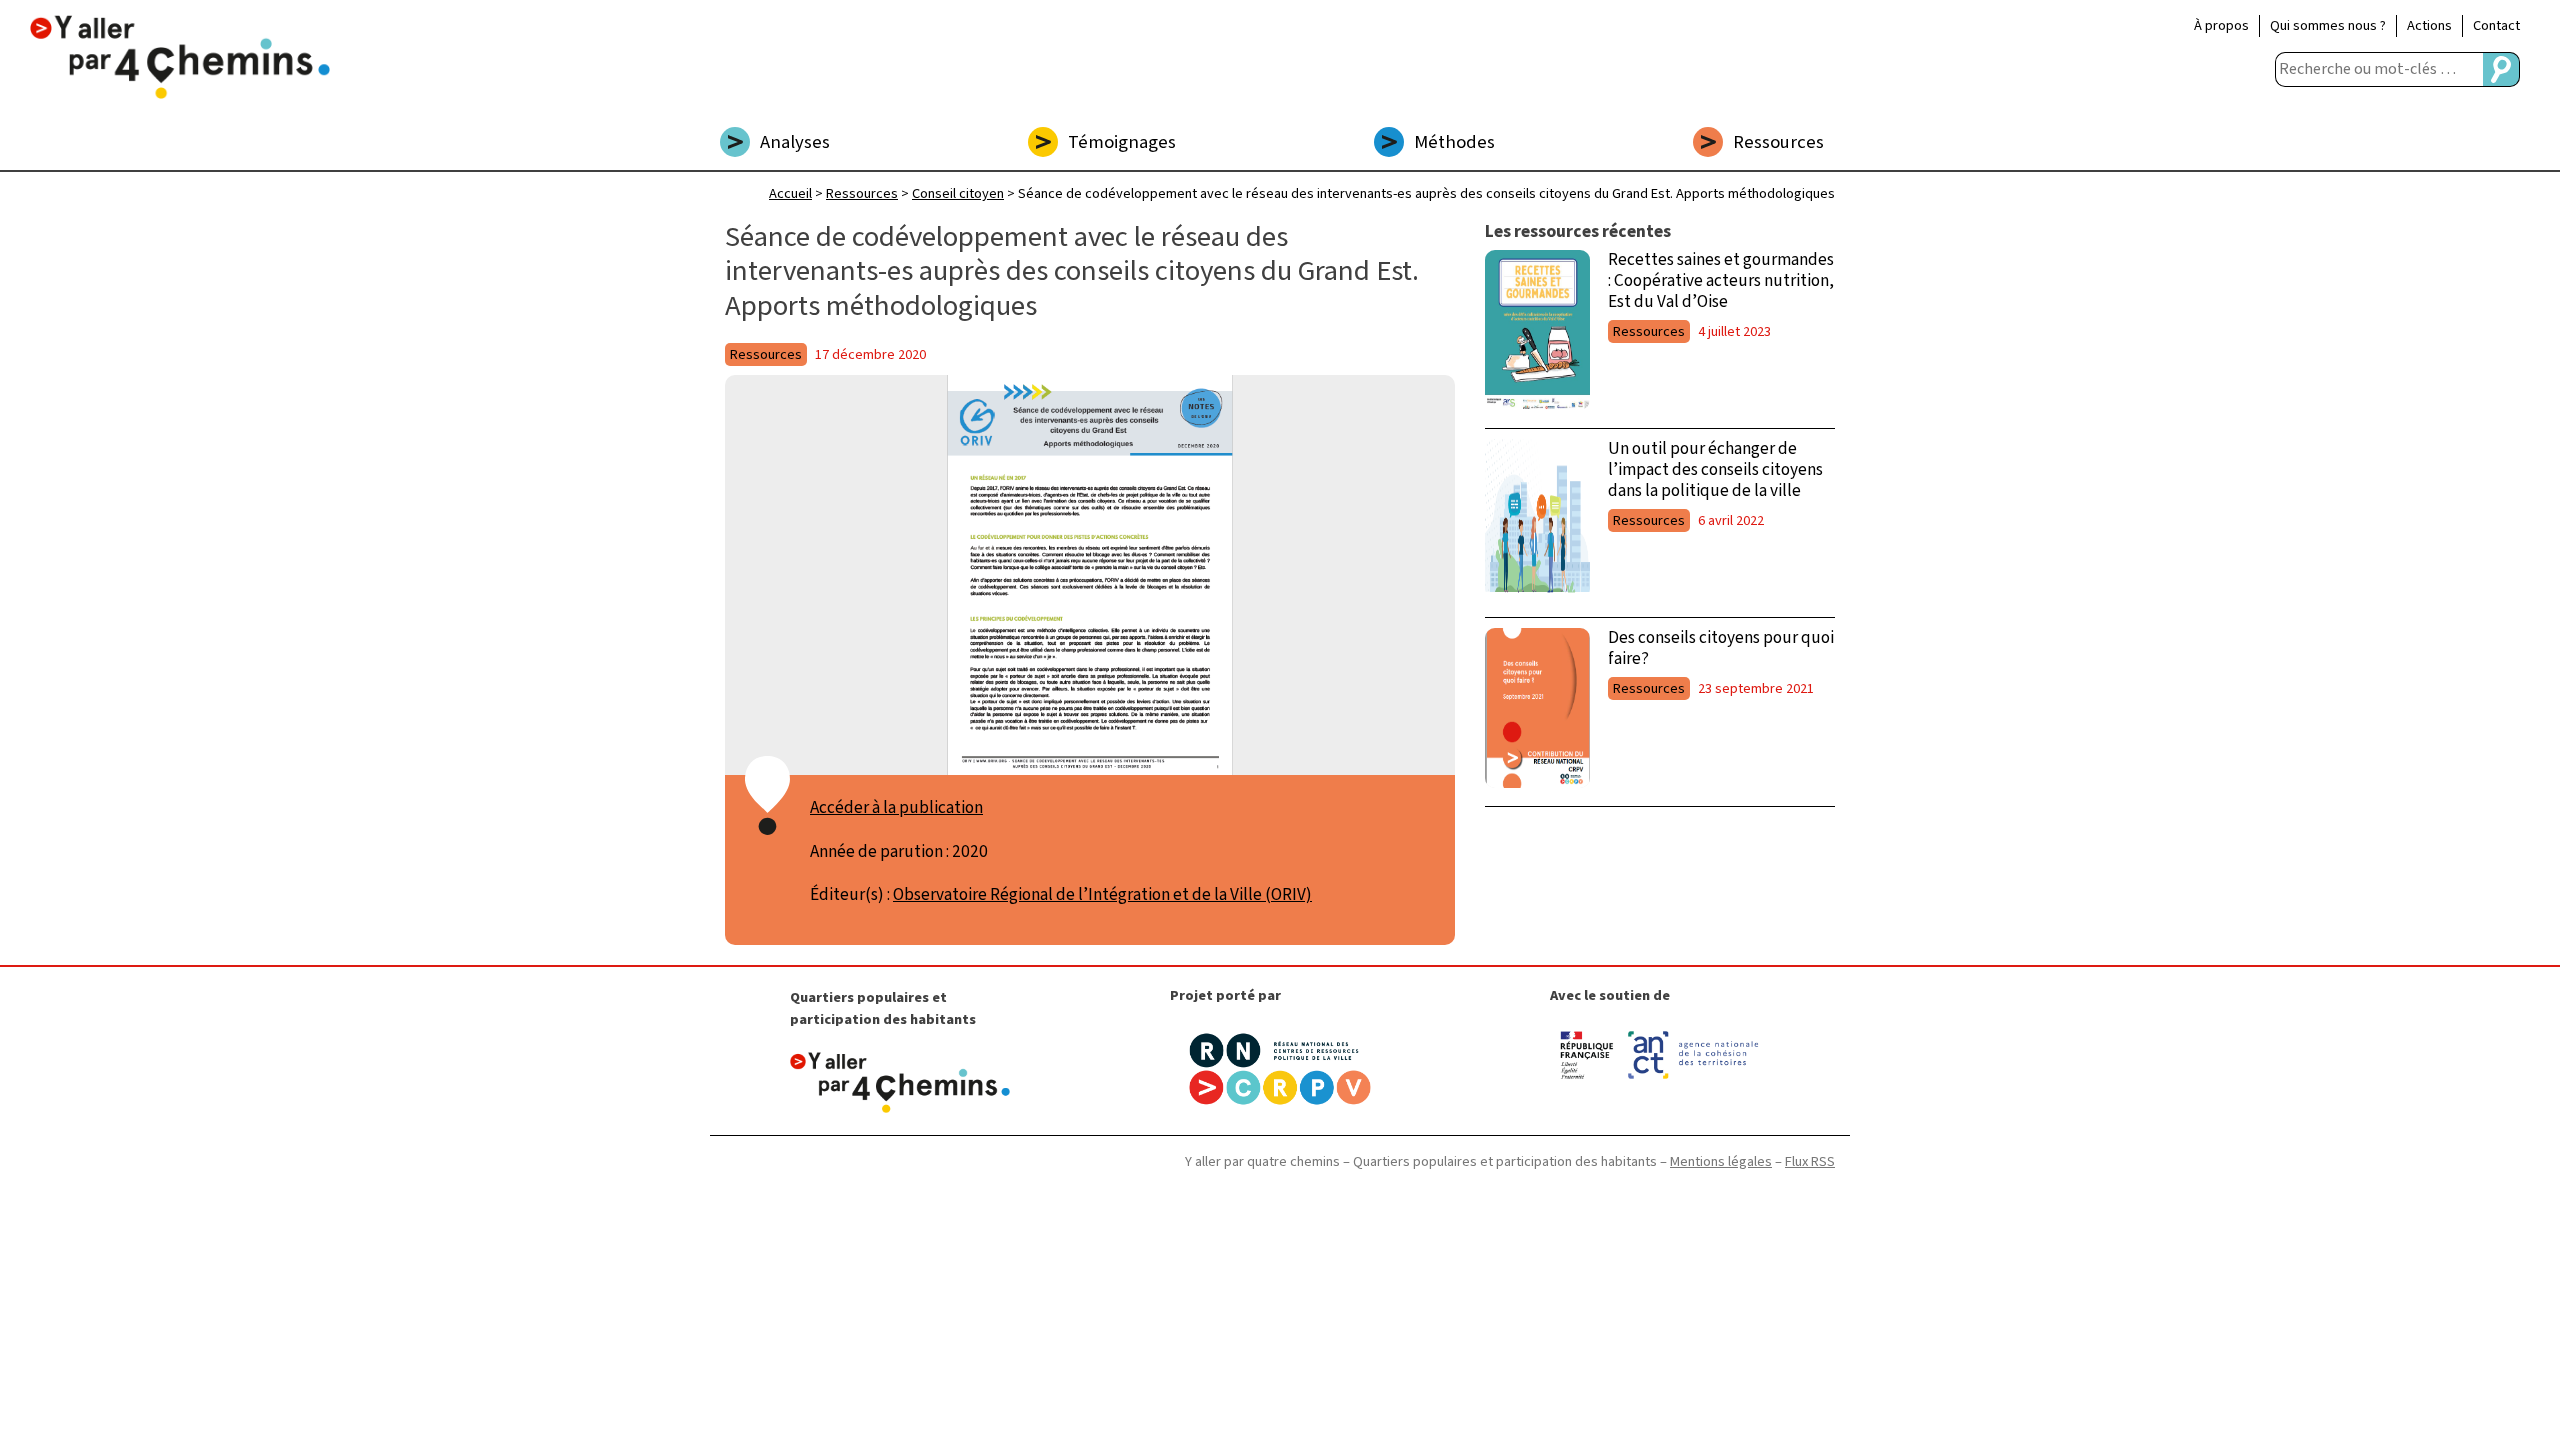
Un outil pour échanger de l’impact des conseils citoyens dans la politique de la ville (1715, 469)
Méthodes (1454, 142)
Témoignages (1122, 142)
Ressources (1778, 142)
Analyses (795, 142)
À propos (2221, 25)
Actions (2429, 25)
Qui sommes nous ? (2328, 25)
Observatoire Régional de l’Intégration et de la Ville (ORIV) (1102, 894)
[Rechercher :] (2379, 69)
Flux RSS (1810, 1161)
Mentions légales (1721, 1161)
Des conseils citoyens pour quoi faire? (1721, 648)
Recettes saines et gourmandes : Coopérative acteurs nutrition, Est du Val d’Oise (1721, 280)
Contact (2496, 25)
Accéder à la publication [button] (896, 807)
